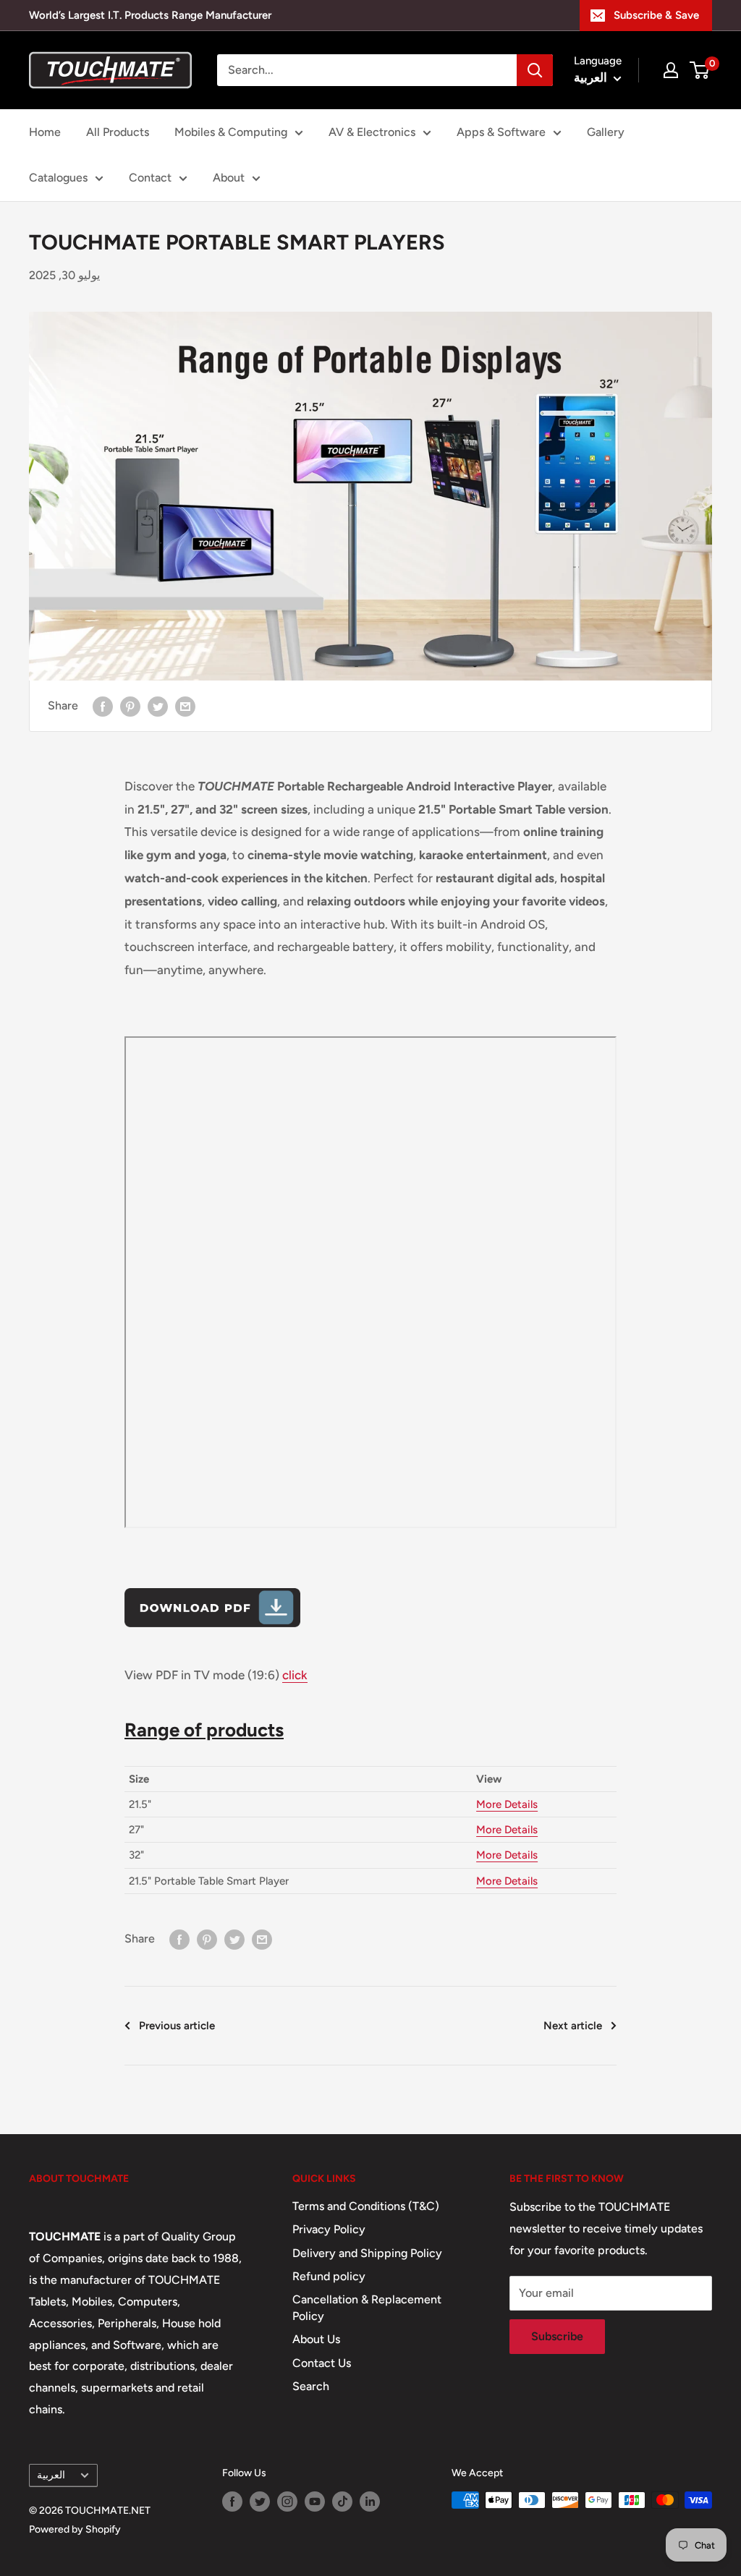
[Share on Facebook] (103, 706)
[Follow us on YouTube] (315, 2502)
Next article (573, 2026)
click (295, 1675)
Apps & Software (501, 132)
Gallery (606, 132)
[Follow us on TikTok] (342, 2502)
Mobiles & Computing (231, 132)
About (229, 178)
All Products (118, 132)
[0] (700, 70)
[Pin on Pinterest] (130, 706)
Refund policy (329, 2276)
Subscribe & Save (656, 15)
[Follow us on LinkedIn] (370, 2502)
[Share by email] (185, 706)
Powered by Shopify (75, 2529)
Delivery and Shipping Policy (367, 2253)
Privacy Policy (329, 2229)
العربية (51, 2475)
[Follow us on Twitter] (260, 2502)
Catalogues (58, 178)
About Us (316, 2339)
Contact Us (322, 2363)
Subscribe (557, 2336)
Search (311, 2386)
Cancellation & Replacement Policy (367, 2307)
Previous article (177, 2026)
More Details (507, 1804)
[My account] (671, 70)
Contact (150, 178)
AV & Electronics (372, 132)
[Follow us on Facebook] (232, 2502)
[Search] (535, 70)
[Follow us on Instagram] (287, 2502)
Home (45, 132)
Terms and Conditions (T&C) (366, 2206)
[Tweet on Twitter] (158, 706)
